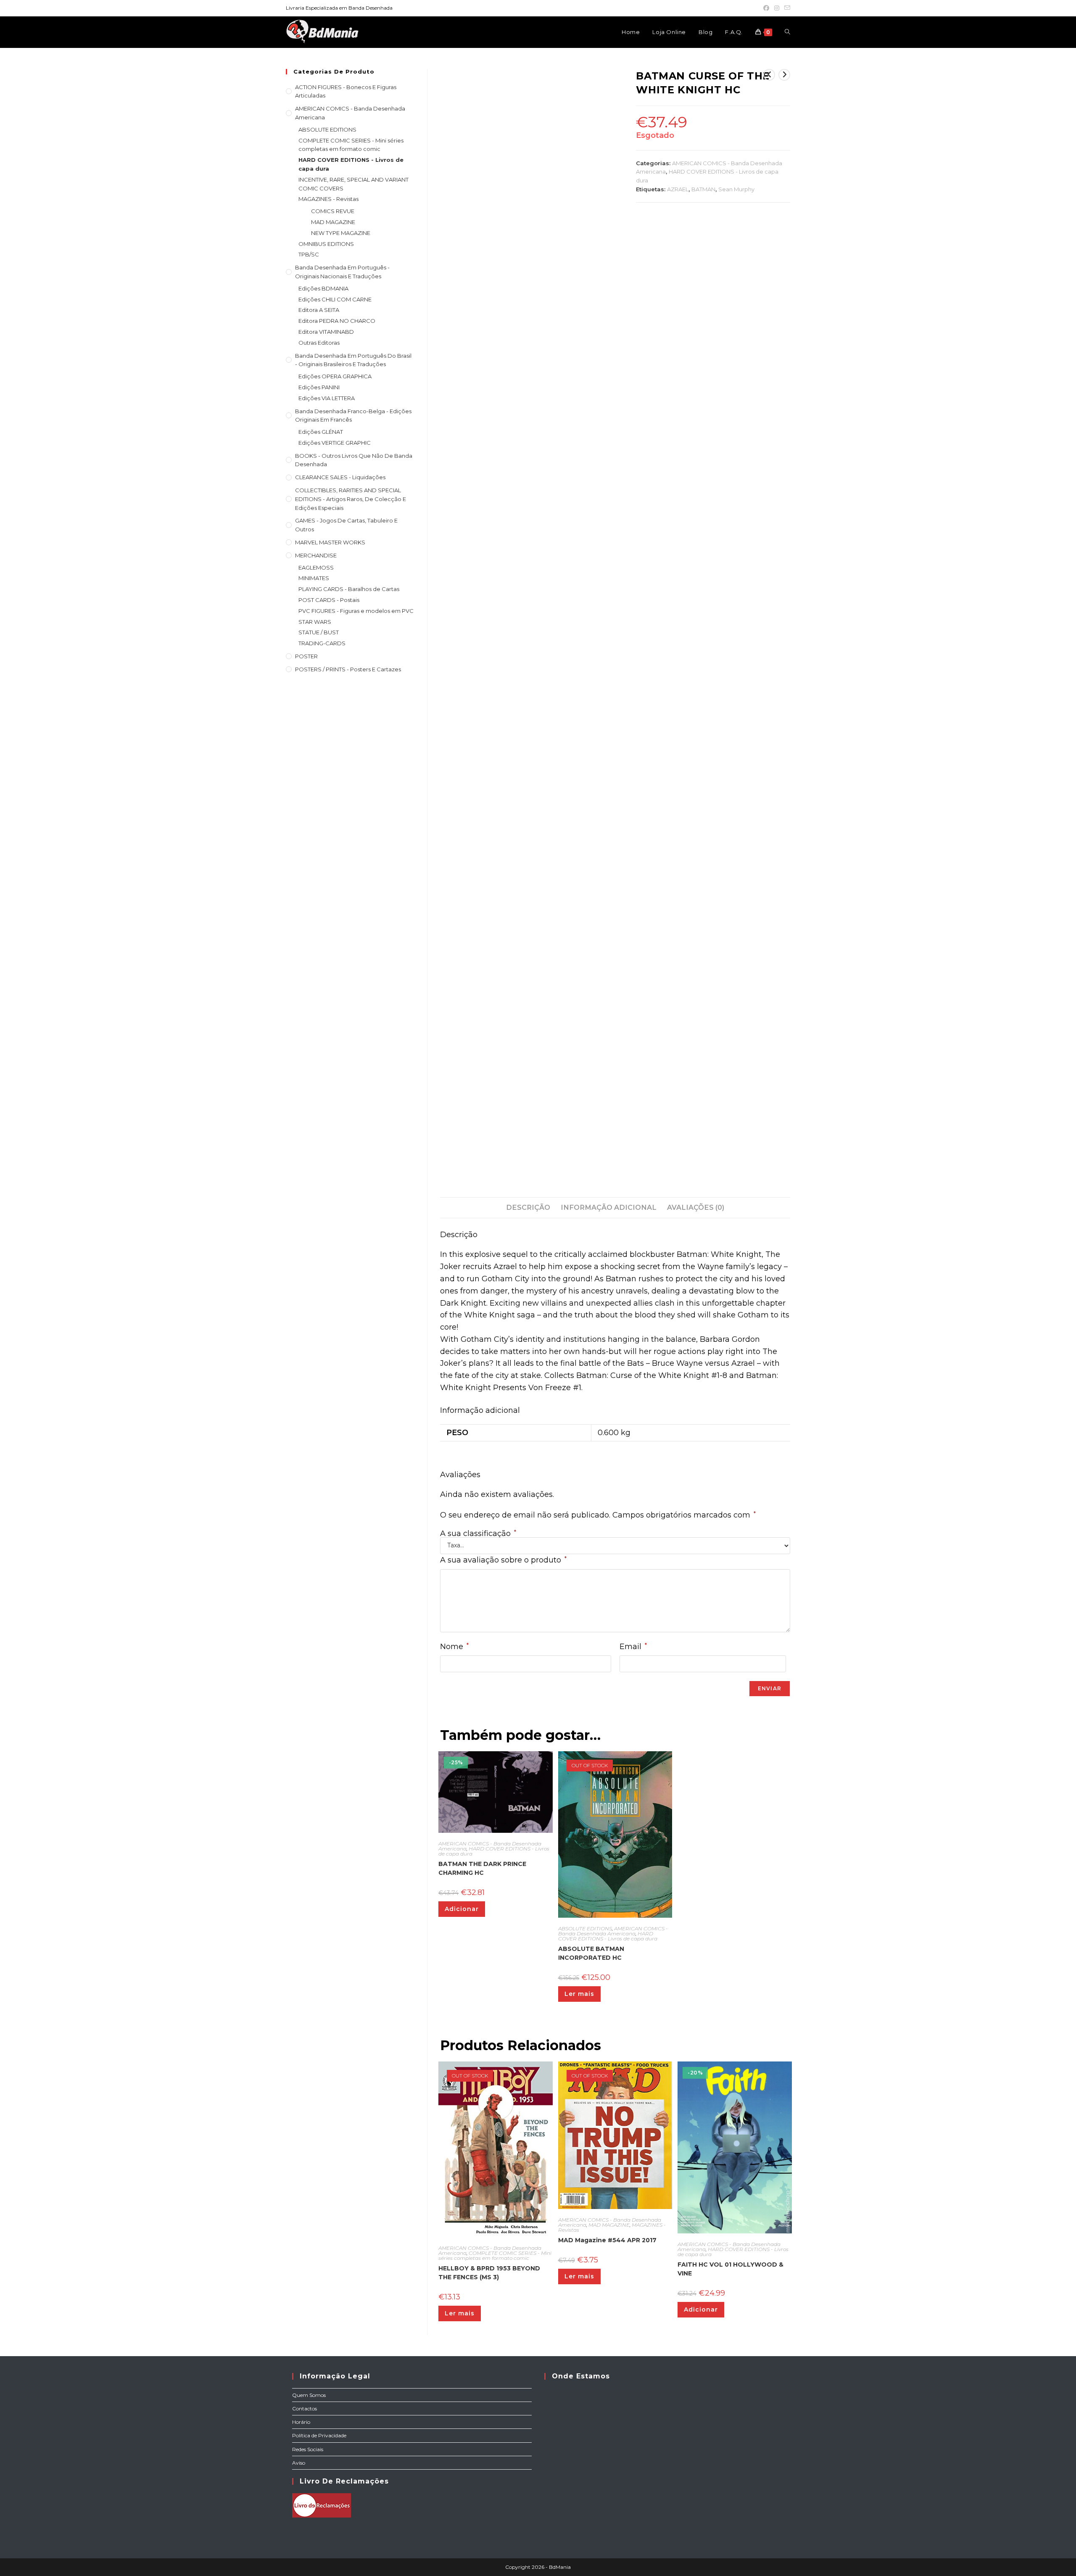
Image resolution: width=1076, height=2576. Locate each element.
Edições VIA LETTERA (327, 398)
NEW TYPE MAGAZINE (341, 233)
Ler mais (579, 1994)
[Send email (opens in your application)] (786, 8)
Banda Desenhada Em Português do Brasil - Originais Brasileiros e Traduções (353, 360)
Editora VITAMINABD (326, 332)
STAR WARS (315, 622)
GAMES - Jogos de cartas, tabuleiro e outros (346, 525)
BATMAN (703, 189)
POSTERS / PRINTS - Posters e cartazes (348, 669)
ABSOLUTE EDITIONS (585, 1928)
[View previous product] (769, 75)
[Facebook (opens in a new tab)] (766, 8)
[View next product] (784, 75)
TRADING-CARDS (322, 643)
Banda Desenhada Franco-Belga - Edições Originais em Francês (353, 416)
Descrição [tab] (528, 1207)
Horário (301, 2422)
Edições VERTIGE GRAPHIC (335, 443)
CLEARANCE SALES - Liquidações (340, 477)
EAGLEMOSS (316, 567)
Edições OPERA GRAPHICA (335, 376)
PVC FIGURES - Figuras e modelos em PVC (356, 611)
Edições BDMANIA (323, 288)
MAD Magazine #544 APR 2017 (607, 2240)
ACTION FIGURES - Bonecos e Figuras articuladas (346, 91)
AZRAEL (678, 189)
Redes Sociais (308, 2449)
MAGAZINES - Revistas (328, 199)
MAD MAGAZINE (609, 2225)
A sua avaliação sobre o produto (503, 1560)
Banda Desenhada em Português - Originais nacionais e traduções (342, 272)
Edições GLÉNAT (321, 432)
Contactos (305, 2408)
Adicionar (462, 1909)
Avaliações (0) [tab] (696, 1207)
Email (633, 1646)
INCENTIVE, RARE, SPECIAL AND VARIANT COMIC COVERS (353, 184)
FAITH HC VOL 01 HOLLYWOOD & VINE (731, 2269)
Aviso (299, 2463)
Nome (454, 1646)
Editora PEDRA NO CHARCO (337, 321)
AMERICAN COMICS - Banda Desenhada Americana (613, 1931)
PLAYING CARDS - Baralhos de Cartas (349, 589)
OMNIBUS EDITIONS (326, 244)
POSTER (306, 656)
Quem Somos (309, 2395)
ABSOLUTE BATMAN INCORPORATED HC (591, 1953)
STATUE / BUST (319, 632)
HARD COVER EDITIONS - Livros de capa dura (494, 1851)
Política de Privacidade (319, 2435)
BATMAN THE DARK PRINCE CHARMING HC (482, 1868)
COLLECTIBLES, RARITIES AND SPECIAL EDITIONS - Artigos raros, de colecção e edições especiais (351, 499)
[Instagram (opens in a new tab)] (777, 8)
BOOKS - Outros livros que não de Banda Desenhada (354, 460)
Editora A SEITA (319, 310)
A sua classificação (478, 1533)
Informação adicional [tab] (609, 1207)
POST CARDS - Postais (329, 600)
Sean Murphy (736, 189)
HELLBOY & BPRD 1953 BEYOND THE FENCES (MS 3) (489, 2273)
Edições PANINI (319, 387)
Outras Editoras (319, 343)
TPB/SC (309, 254)
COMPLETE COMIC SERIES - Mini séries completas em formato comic (495, 2255)
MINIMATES (314, 578)
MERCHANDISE (316, 555)
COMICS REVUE (333, 211)
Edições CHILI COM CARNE (335, 299)
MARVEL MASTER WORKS (330, 542)
